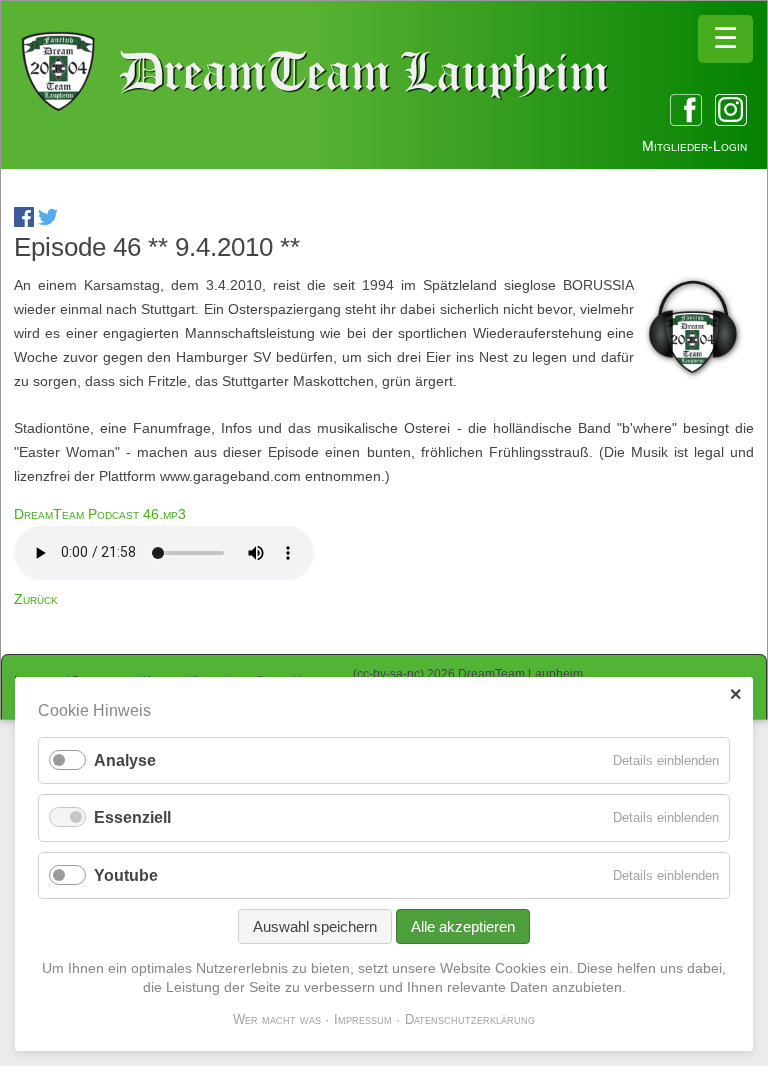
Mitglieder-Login (694, 146)
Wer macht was (277, 1019)
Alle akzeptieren (463, 926)
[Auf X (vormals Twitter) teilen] (48, 222)
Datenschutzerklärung (470, 1019)
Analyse (125, 760)
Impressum (363, 1019)
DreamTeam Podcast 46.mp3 (100, 514)
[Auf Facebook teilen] (24, 222)
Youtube (126, 875)
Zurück (36, 599)
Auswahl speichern (315, 926)
